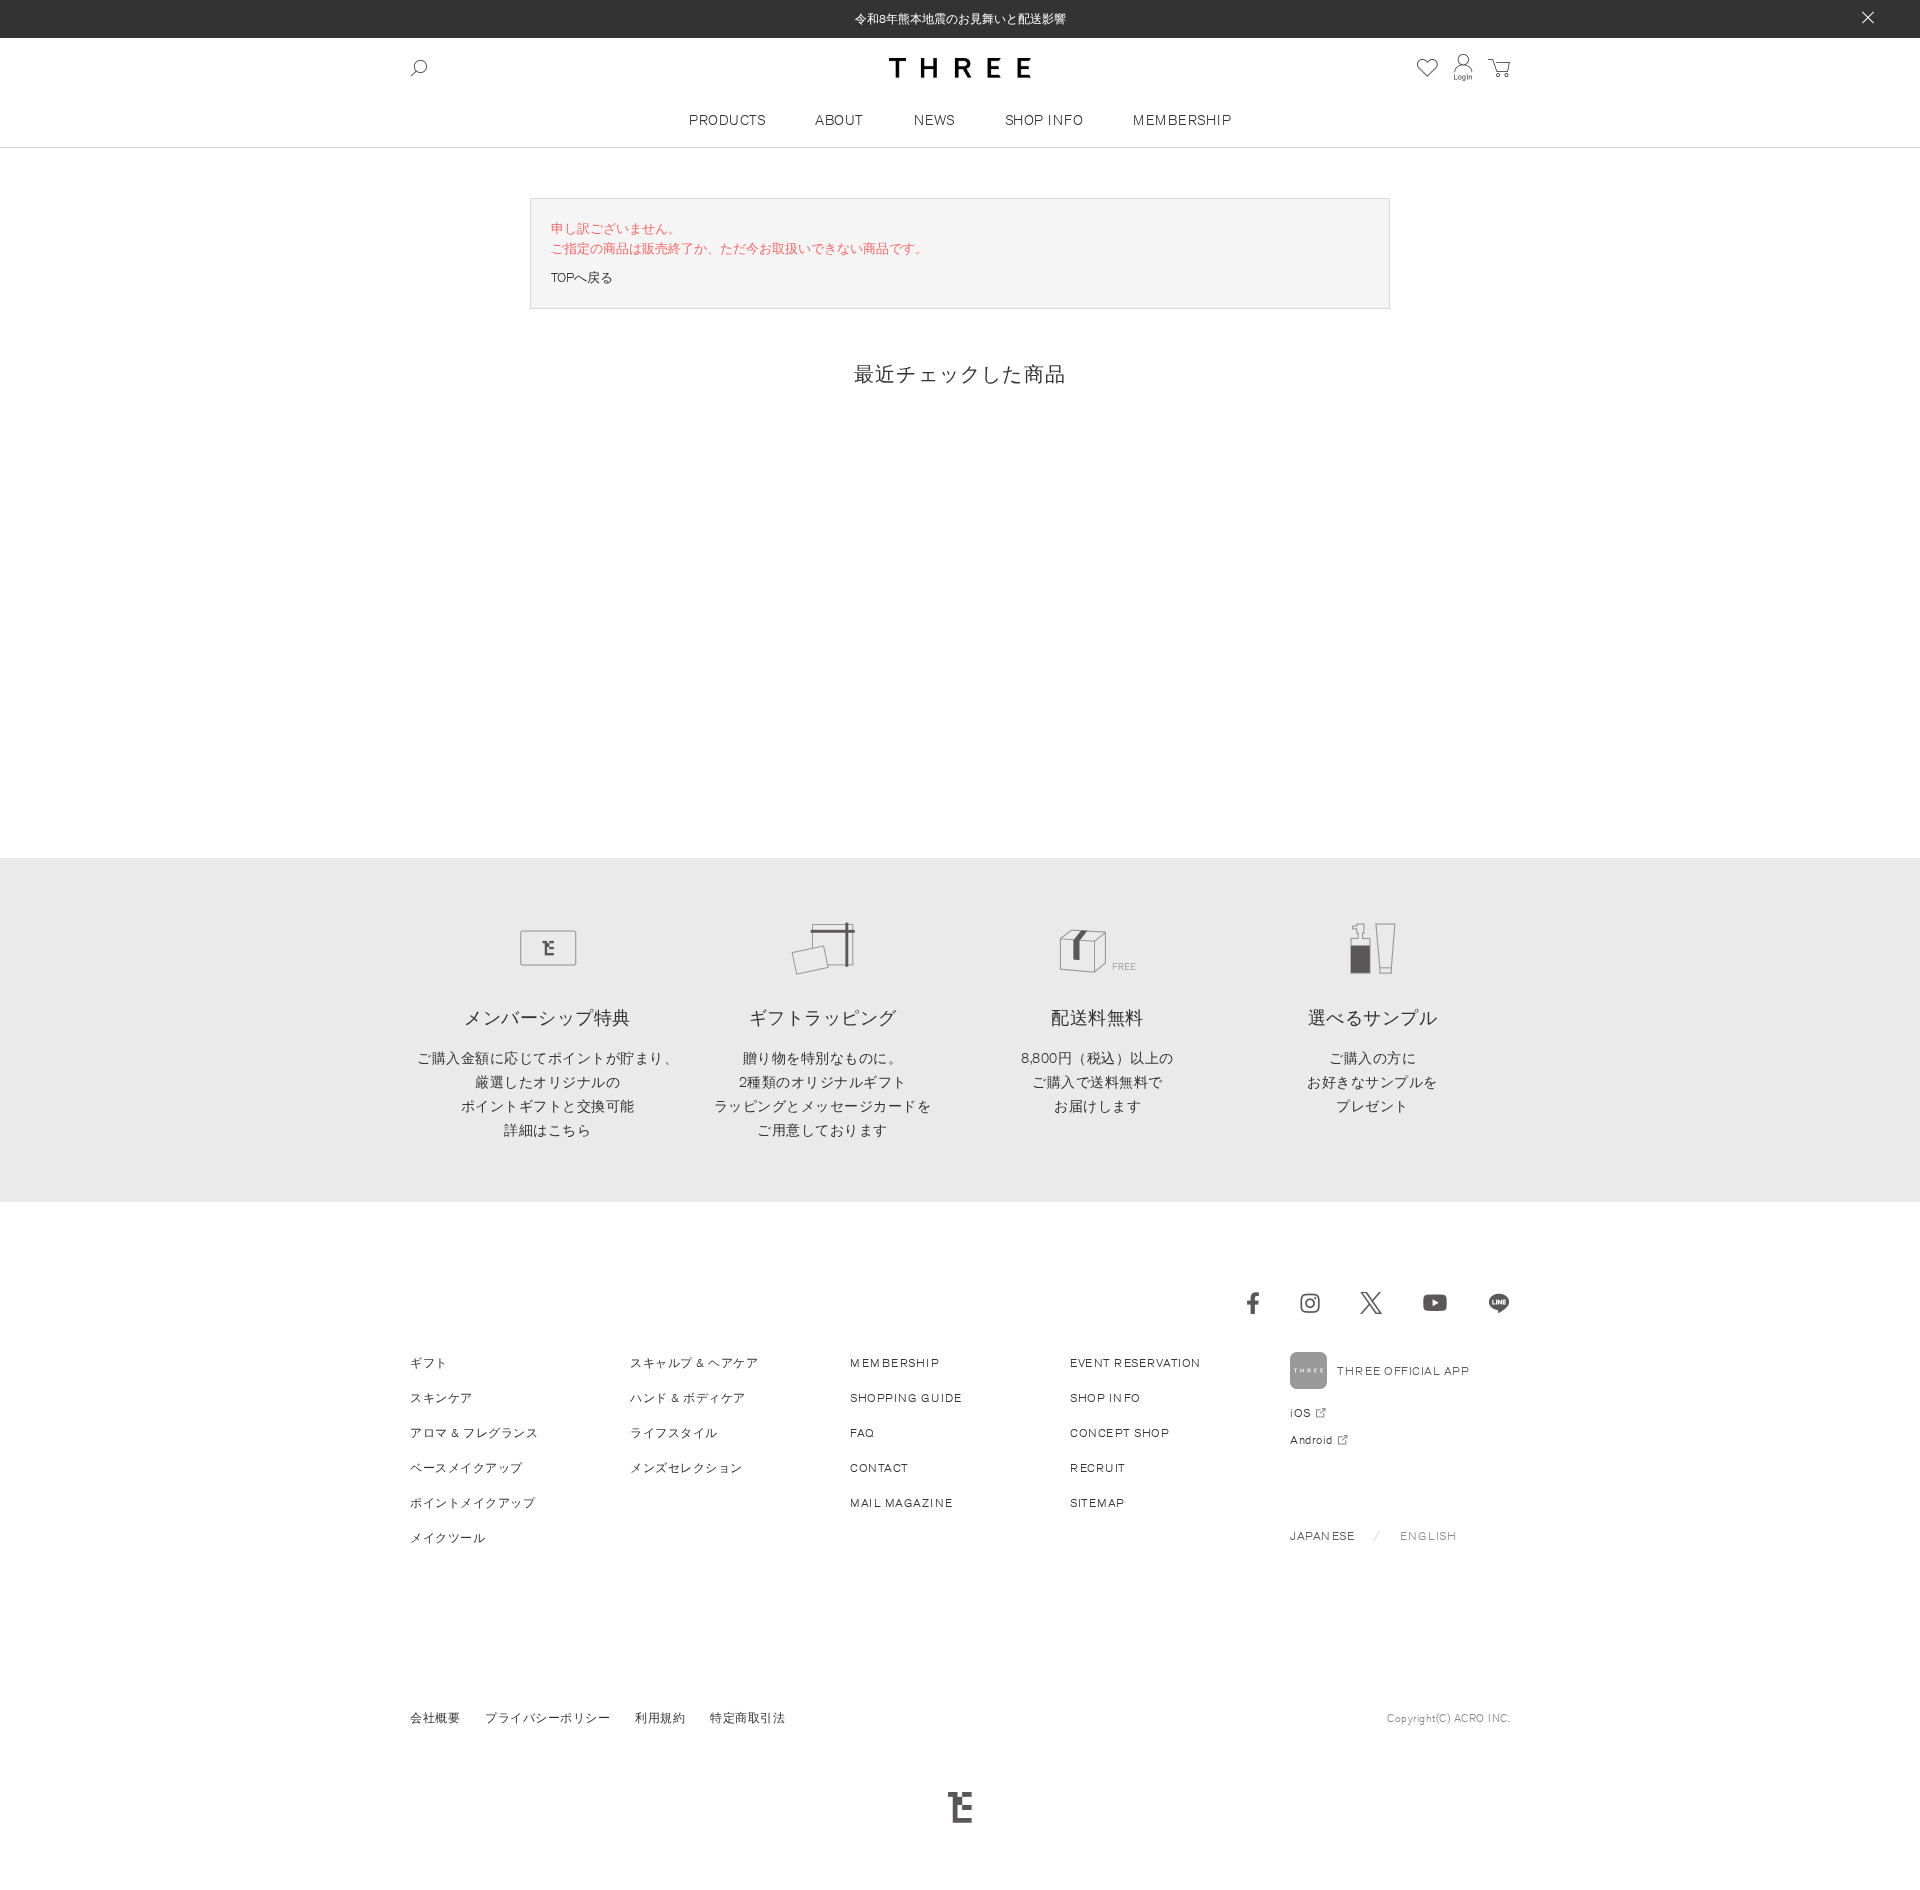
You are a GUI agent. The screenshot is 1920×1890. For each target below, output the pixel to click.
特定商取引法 (747, 1717)
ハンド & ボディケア (688, 1397)
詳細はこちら (547, 1130)
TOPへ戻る (582, 277)
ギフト (429, 1362)
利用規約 (660, 1717)
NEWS (934, 120)
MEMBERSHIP (1182, 120)
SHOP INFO (1044, 120)
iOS (1300, 1412)
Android (1311, 1439)
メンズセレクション (686, 1467)
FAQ (862, 1432)
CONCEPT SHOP (1119, 1432)
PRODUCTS (727, 120)
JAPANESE (1322, 1535)
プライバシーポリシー (547, 1717)
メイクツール (447, 1537)
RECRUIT (1098, 1467)
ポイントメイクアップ (472, 1502)
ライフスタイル (674, 1432)
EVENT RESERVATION (1135, 1362)
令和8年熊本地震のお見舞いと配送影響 (960, 18)
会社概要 (435, 1717)
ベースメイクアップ (466, 1467)
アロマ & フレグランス (474, 1432)
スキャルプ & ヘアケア (694, 1362)
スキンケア (441, 1397)
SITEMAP (1097, 1502)
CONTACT (879, 1467)
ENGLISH (1428, 1535)
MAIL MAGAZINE (901, 1502)
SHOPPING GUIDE (905, 1397)
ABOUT (839, 120)
